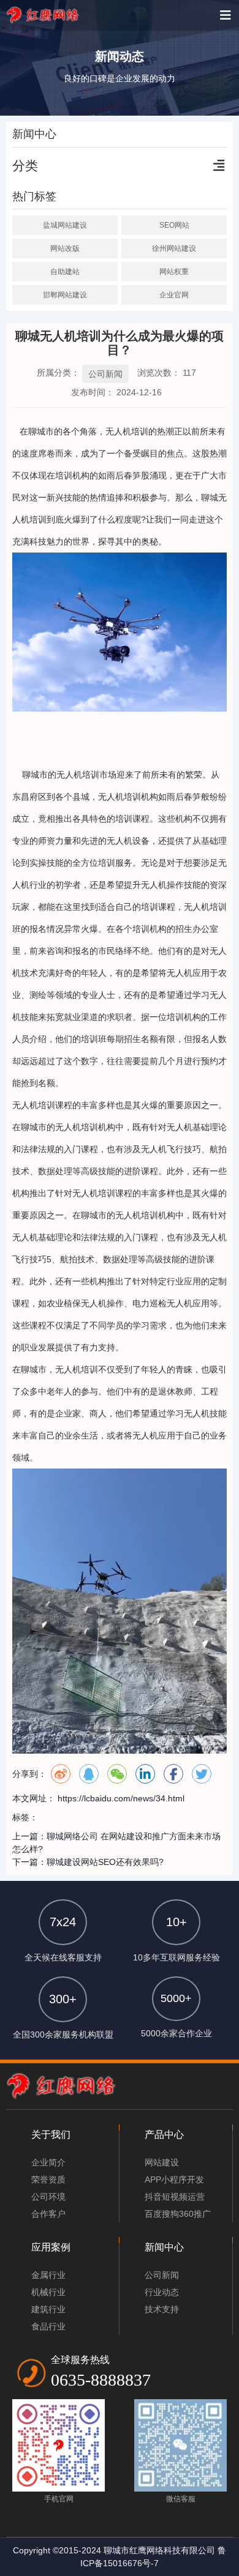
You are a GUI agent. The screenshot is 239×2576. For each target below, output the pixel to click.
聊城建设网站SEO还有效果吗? (105, 1862)
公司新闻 (105, 374)
